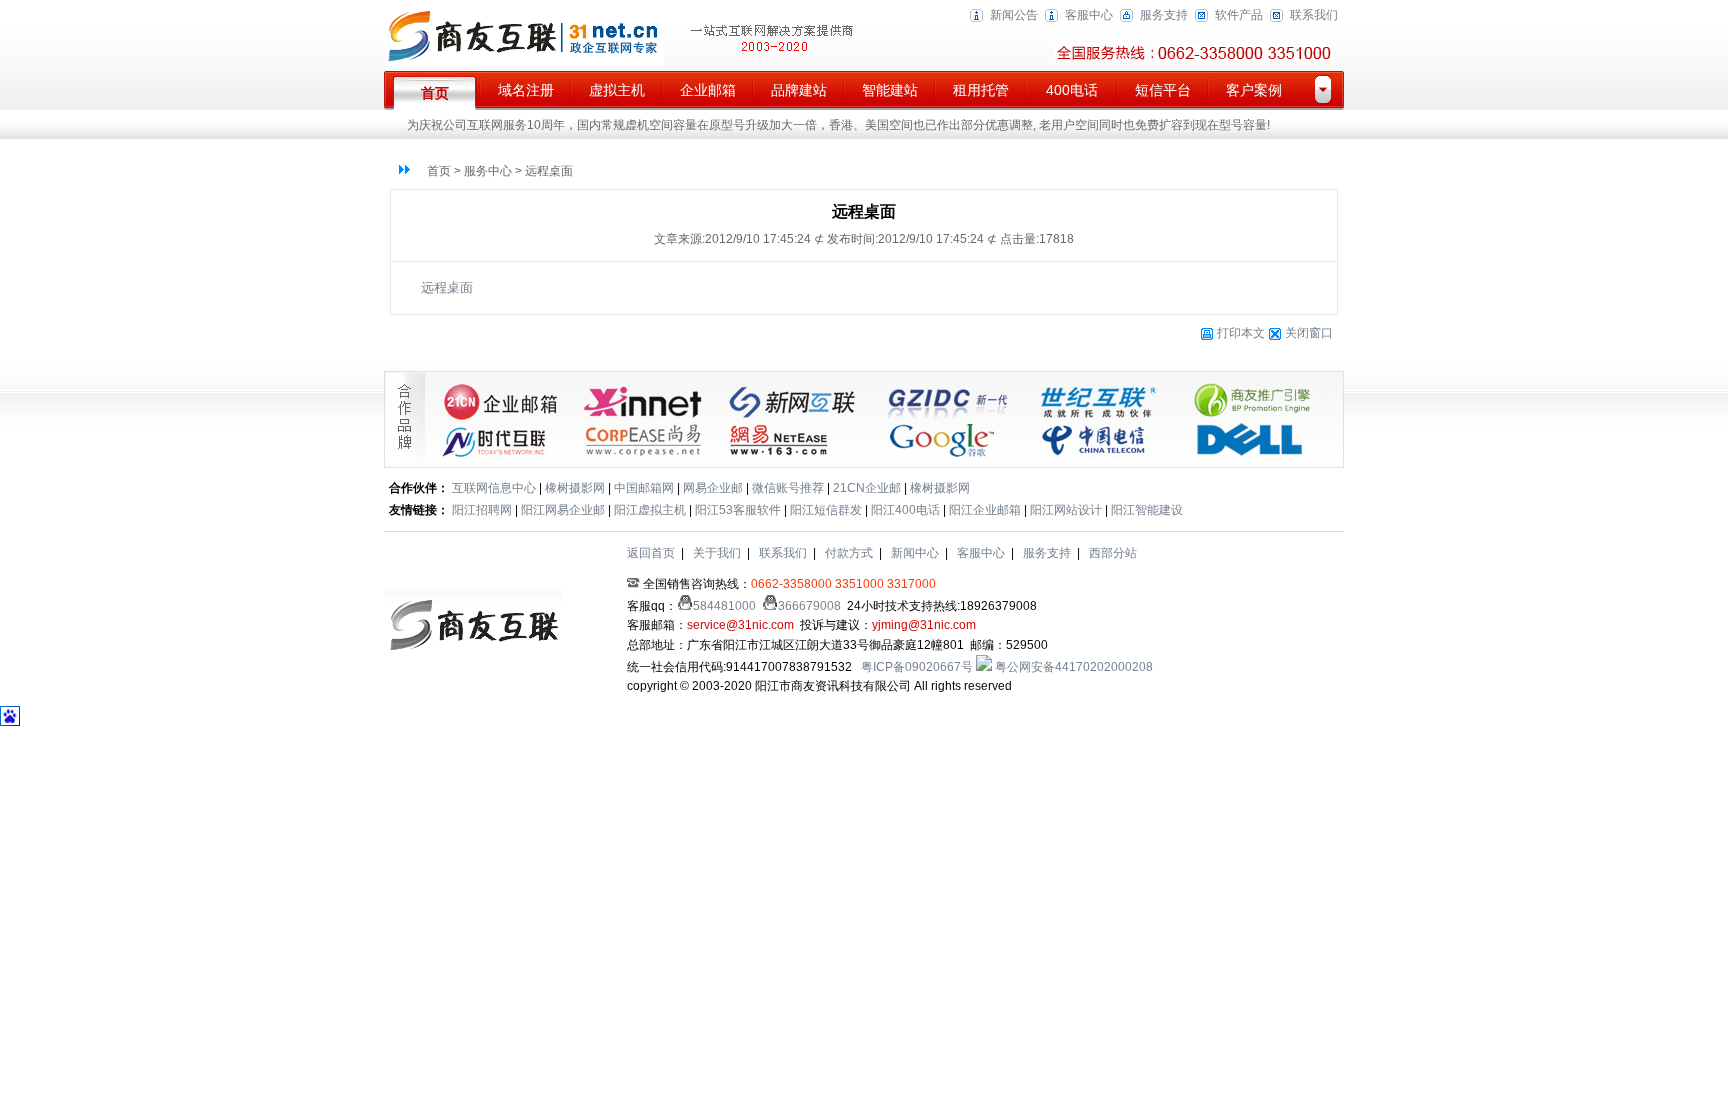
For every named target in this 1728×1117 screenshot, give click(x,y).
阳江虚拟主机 (650, 510)
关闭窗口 (1309, 333)
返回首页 (651, 553)
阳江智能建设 (1147, 510)
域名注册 (526, 90)
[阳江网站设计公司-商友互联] (524, 62)
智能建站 (890, 90)
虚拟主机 (617, 90)
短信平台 (1163, 90)
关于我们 (717, 553)
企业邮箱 (708, 90)
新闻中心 (915, 553)
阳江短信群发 (826, 510)
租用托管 (981, 90)
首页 (435, 93)
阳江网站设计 (1066, 510)
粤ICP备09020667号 (917, 667)
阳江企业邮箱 (985, 510)
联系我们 (1314, 15)
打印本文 (1239, 333)
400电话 (1072, 90)
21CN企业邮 (867, 488)
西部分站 (1113, 553)
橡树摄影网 (575, 488)
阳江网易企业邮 (563, 510)
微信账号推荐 (788, 488)
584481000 (724, 606)
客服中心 (1089, 15)
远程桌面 (447, 287)
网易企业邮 (713, 488)
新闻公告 (1014, 15)
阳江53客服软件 (738, 510)
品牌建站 (799, 90)
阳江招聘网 (482, 510)
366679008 (809, 606)
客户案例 (1254, 90)
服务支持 (1164, 15)
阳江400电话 (905, 510)
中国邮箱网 (644, 488)
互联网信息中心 (494, 488)
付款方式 (849, 553)
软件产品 (1239, 15)
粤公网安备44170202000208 (1072, 667)
